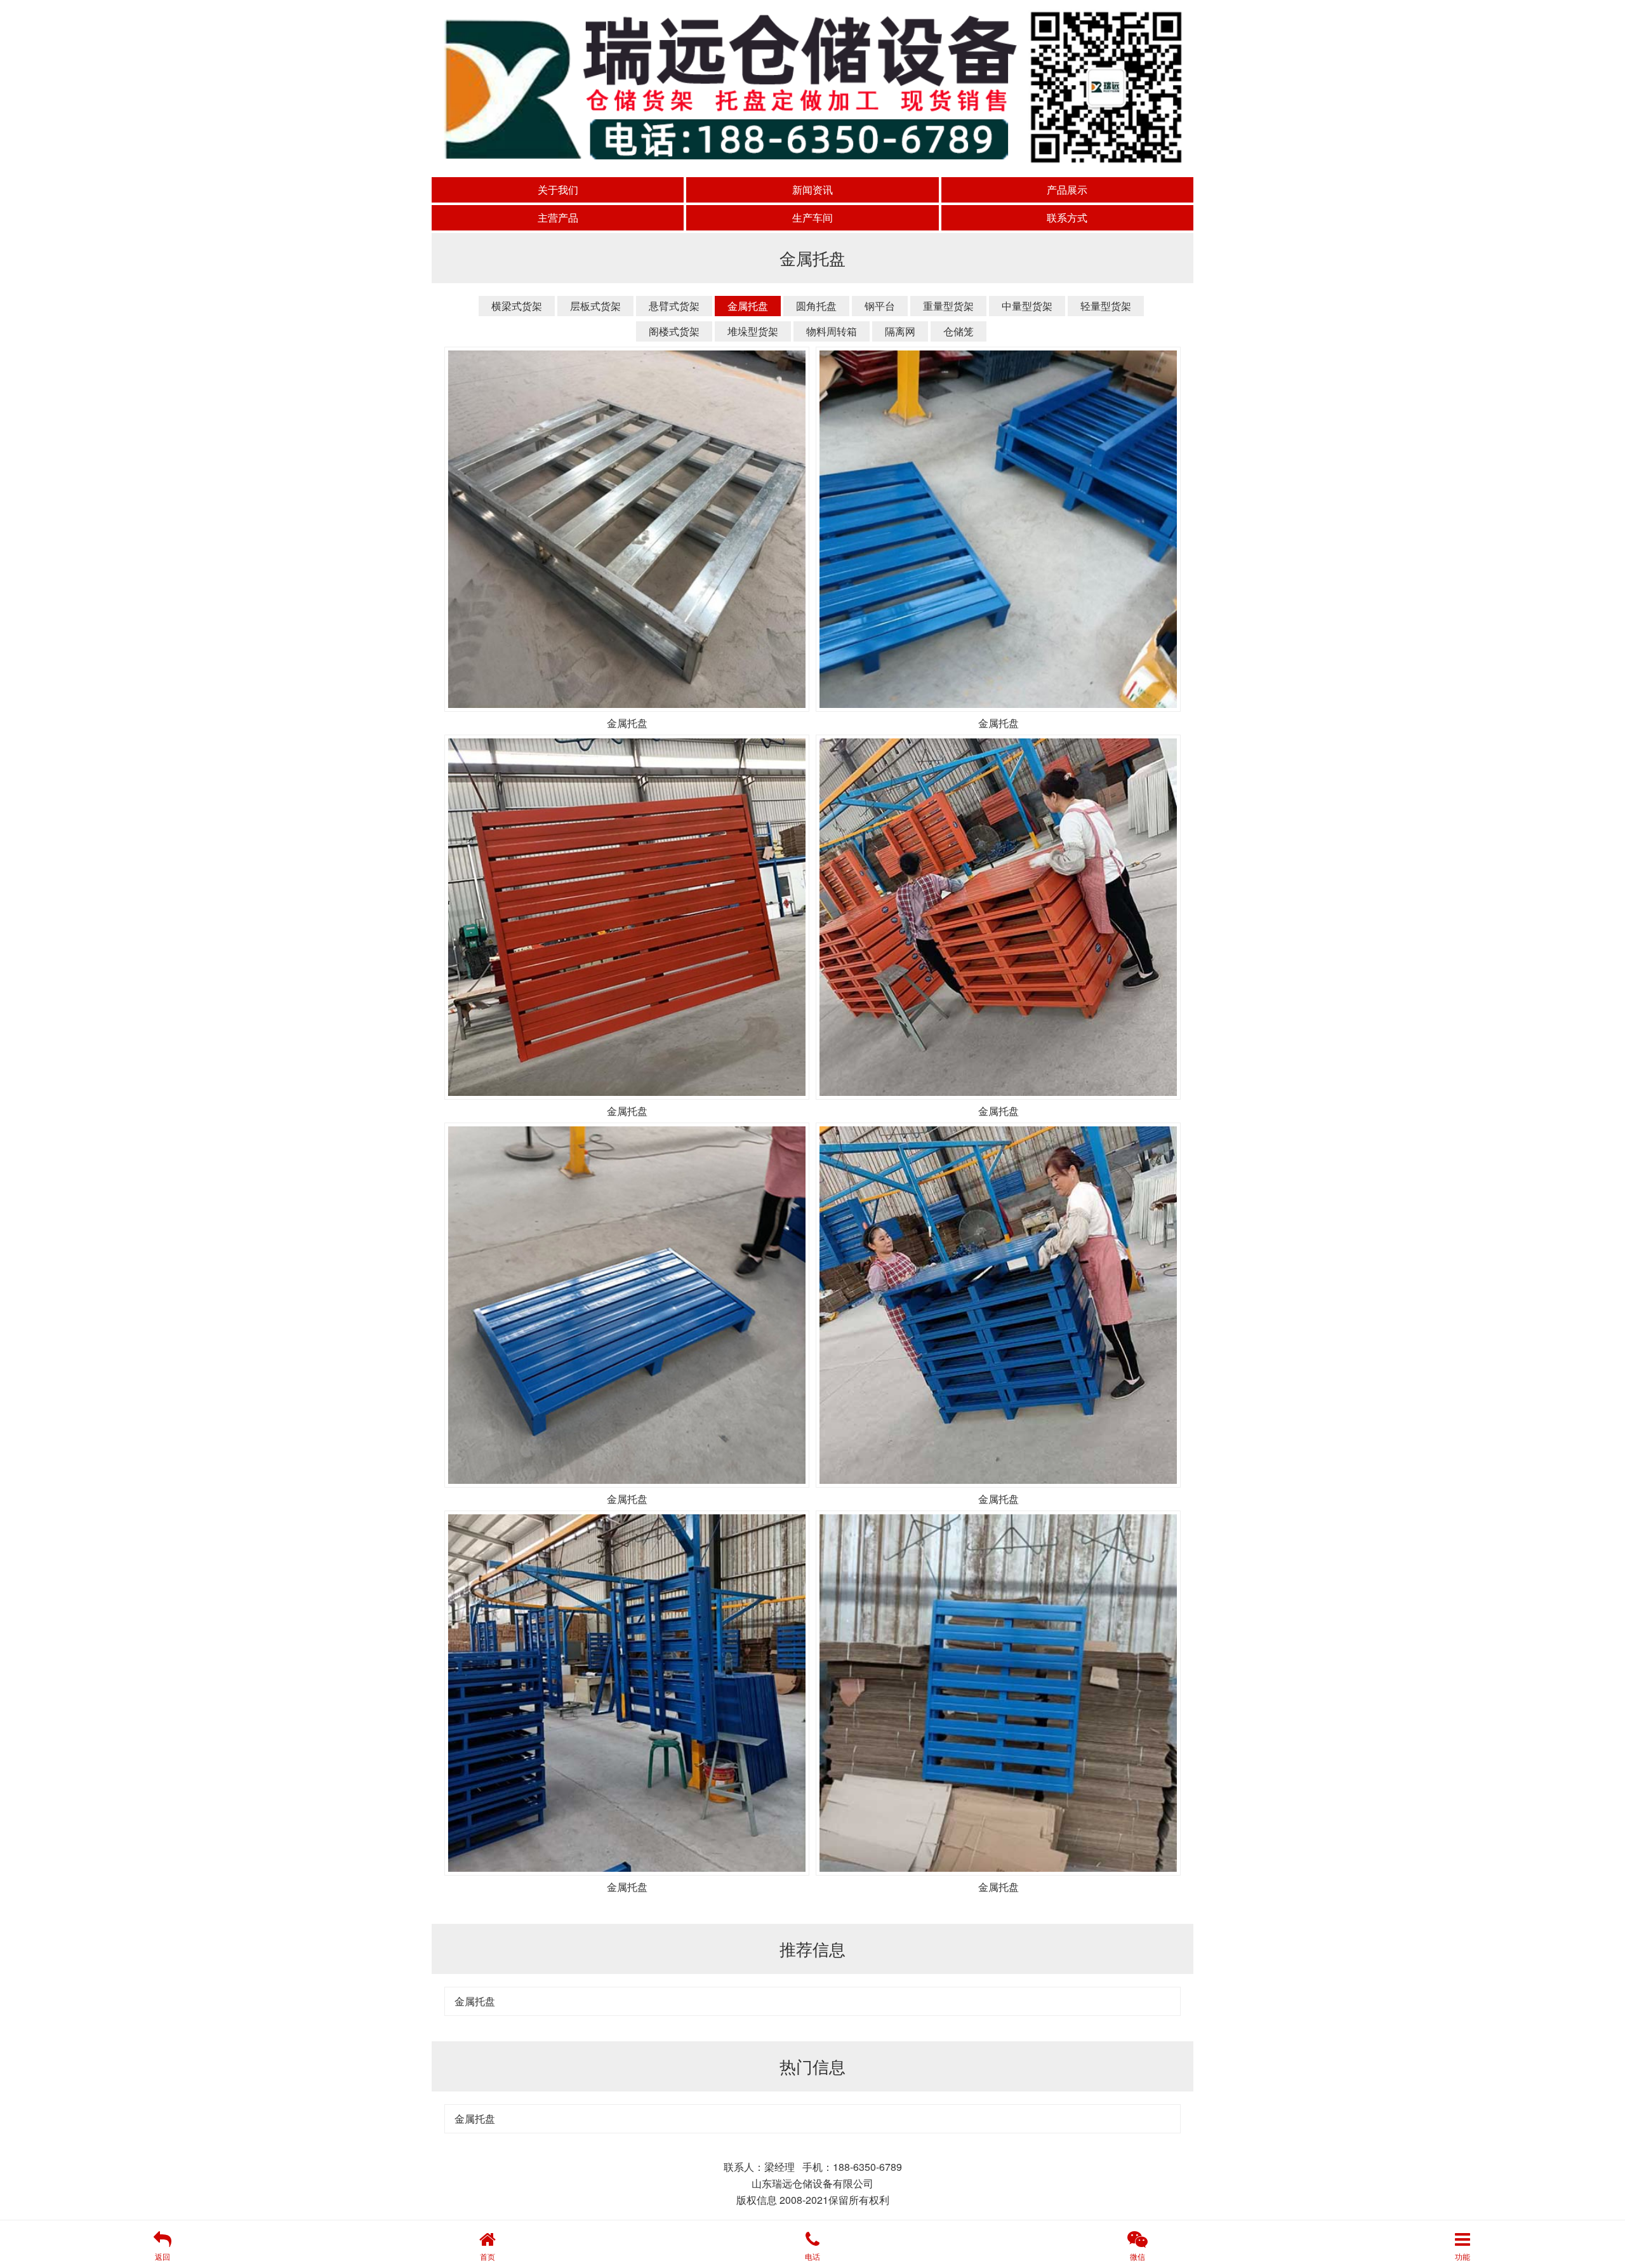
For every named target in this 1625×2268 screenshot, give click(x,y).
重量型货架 (948, 306)
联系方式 (1067, 217)
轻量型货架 (1106, 306)
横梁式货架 (517, 306)
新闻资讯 (812, 190)
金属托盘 (748, 306)
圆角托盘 (816, 306)
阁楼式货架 (674, 331)
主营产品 (558, 217)
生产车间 (812, 217)
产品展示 (1067, 190)
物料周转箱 (832, 331)
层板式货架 (595, 306)
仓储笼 (958, 331)
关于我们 (558, 190)
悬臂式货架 (674, 306)
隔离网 (900, 331)
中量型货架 (1027, 306)
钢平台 (880, 306)
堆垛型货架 (753, 331)
